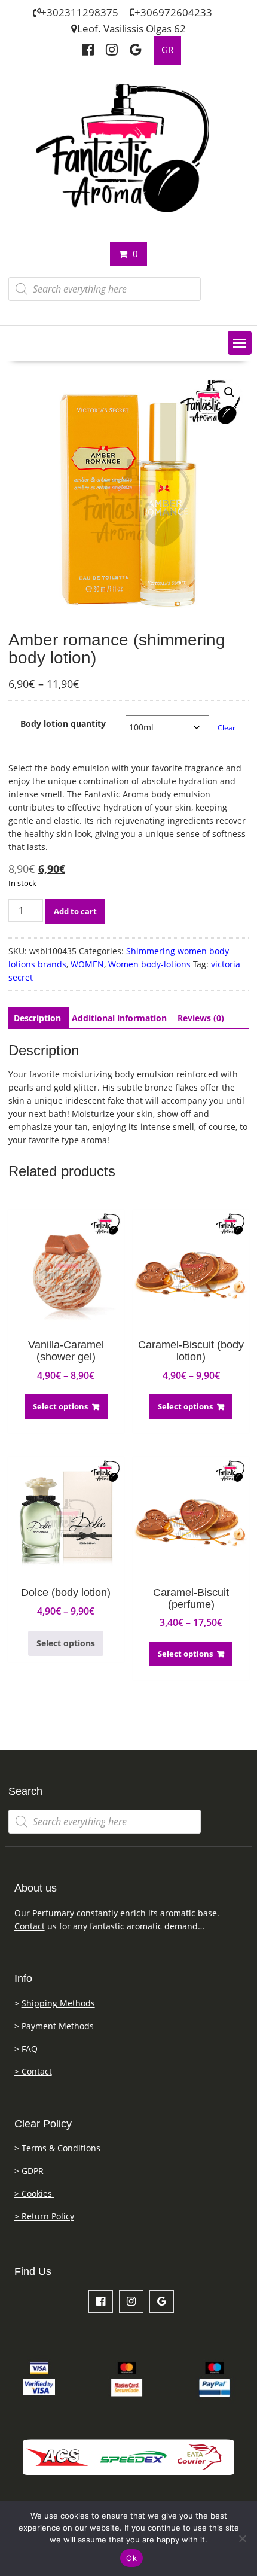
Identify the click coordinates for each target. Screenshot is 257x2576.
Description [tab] (37, 1018)
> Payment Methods (54, 2026)
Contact (30, 1926)
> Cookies (34, 2193)
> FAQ (26, 2049)
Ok (131, 2558)
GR (167, 50)
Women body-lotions (149, 964)
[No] (242, 2538)
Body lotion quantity (63, 724)
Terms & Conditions (61, 2148)
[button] (240, 343)
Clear (227, 728)
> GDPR (29, 2171)
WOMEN (87, 964)
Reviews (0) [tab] (201, 1018)
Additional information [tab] (119, 1018)
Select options (60, 1406)
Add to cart (75, 911)
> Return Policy (44, 2216)
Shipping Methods (58, 2003)
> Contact (33, 2071)
